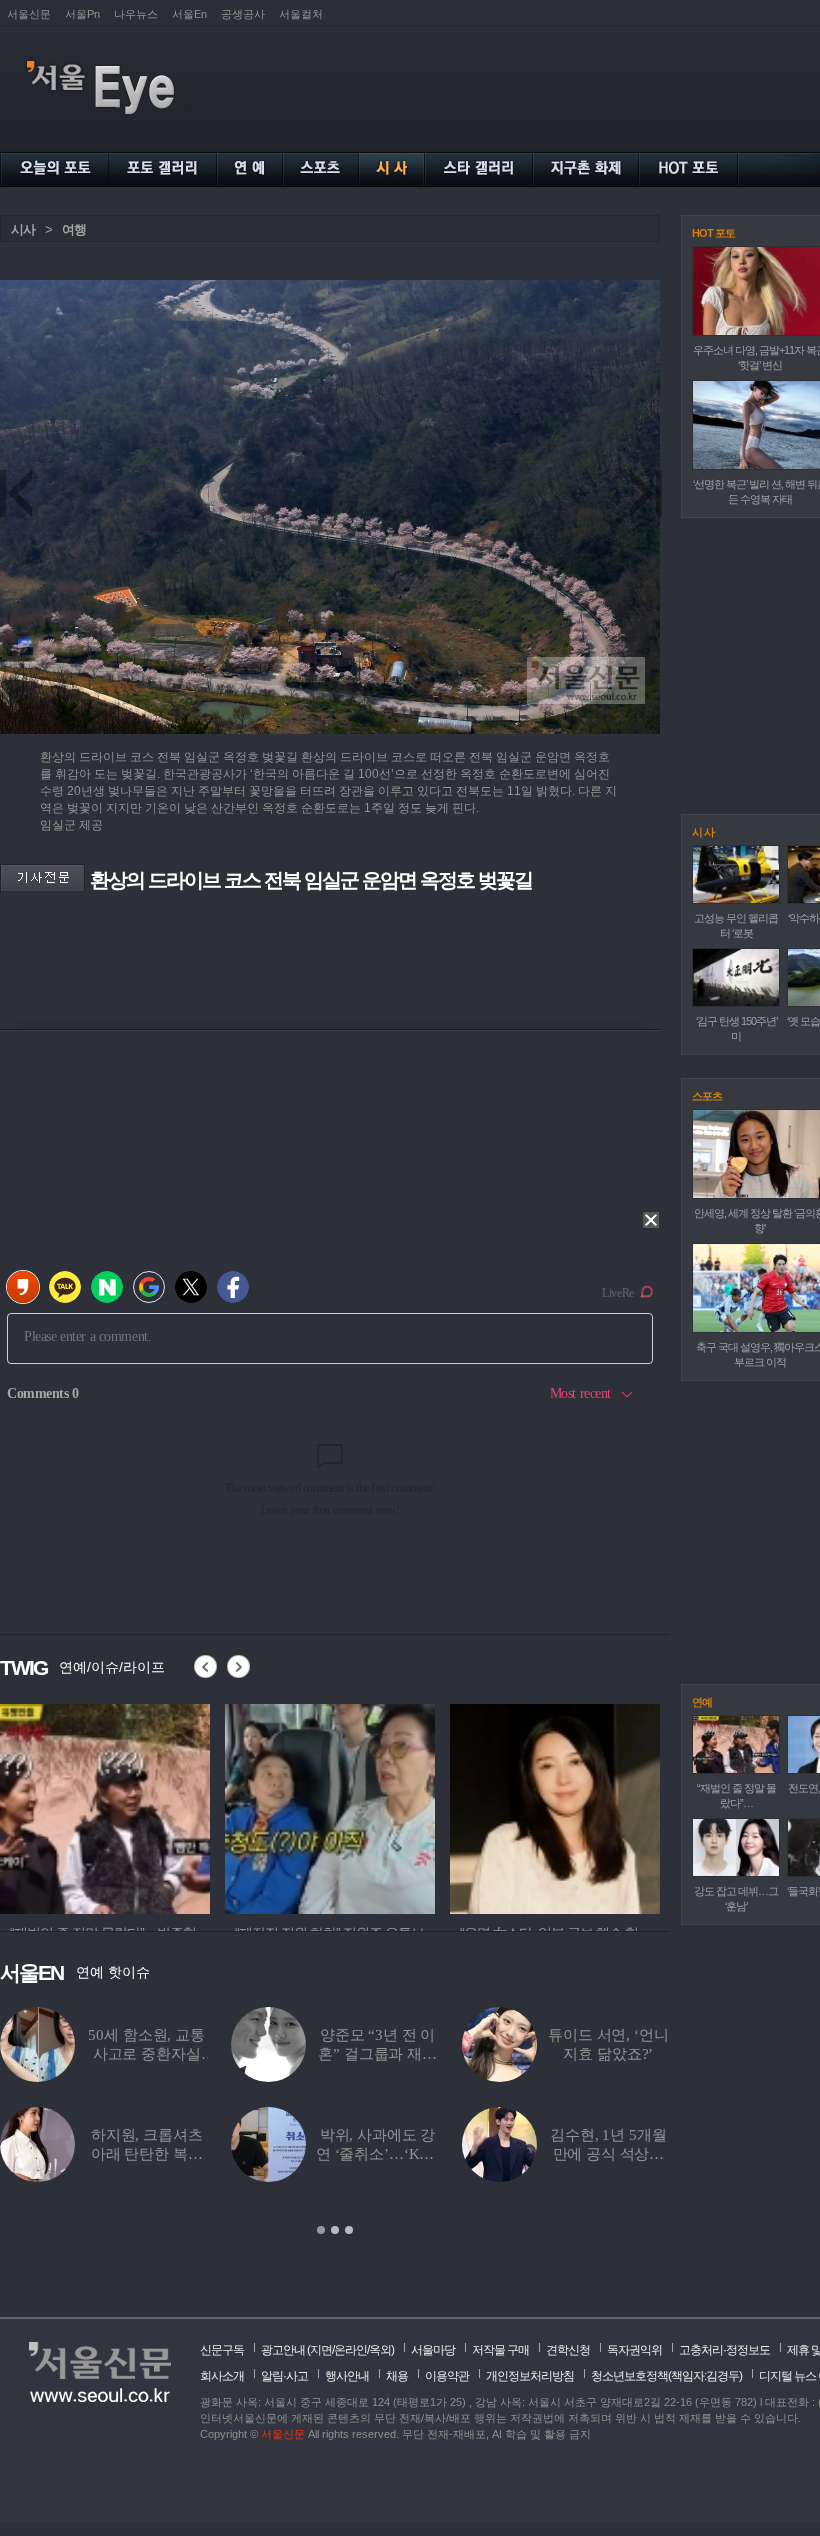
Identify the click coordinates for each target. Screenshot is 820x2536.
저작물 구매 (500, 2350)
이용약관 (447, 2376)
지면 (321, 2350)
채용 (397, 2376)
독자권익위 (634, 2350)
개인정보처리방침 (530, 2376)
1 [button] (321, 2230)
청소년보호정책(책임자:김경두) (666, 2376)
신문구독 (222, 2350)
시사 (23, 229)
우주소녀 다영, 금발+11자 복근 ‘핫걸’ (378, 2054)
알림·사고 (284, 2376)
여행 (74, 229)
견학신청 (568, 2350)
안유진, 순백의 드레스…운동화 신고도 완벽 (608, 2154)
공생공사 (243, 14)
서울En (189, 14)
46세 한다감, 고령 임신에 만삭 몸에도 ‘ (608, 2054)
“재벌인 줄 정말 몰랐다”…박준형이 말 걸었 (146, 2154)
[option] (335, 2122)
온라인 (350, 2350)
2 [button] (335, 2230)
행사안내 (347, 2376)
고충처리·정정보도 (724, 2350)
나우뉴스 (136, 14)
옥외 (380, 2350)
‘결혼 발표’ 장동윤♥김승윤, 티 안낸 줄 (377, 2154)
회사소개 (222, 2376)
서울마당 (433, 2350)
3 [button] (349, 2230)
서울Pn (82, 14)
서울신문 (29, 14)
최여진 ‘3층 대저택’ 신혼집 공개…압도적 (146, 2054)
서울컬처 (301, 14)
